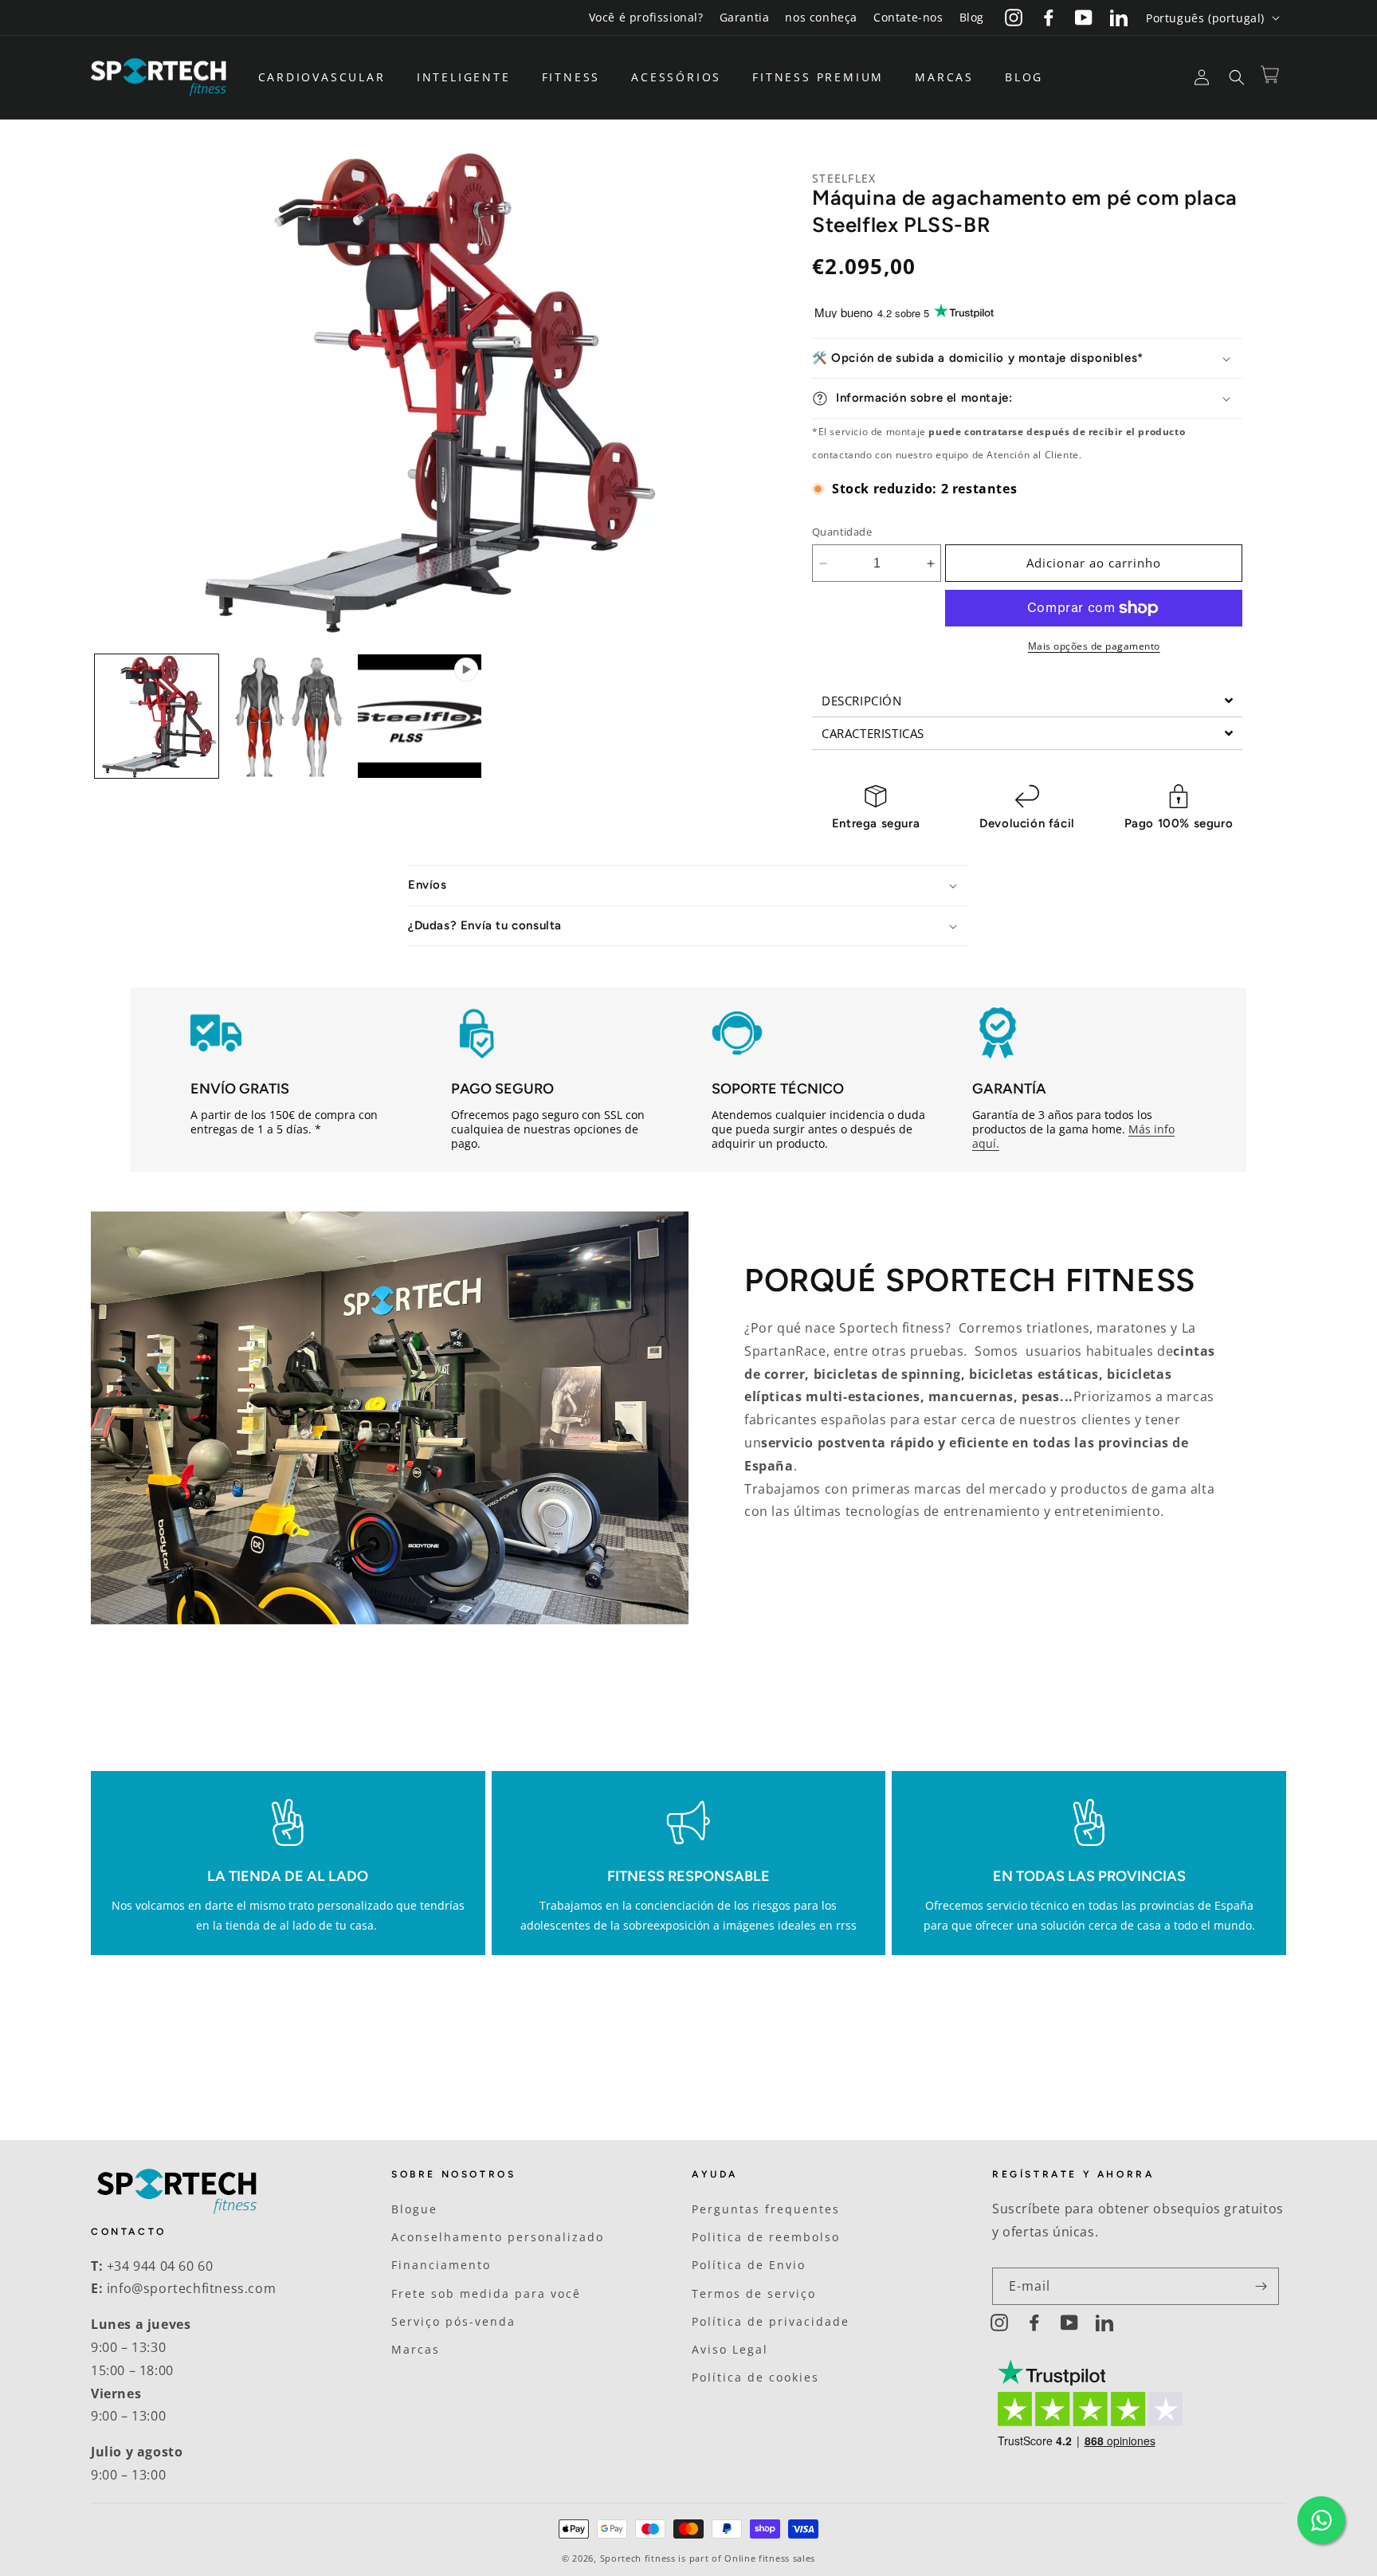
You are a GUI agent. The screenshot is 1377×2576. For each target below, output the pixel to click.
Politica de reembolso (766, 2237)
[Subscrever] (1261, 2286)
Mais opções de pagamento (1094, 646)
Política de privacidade (771, 2321)
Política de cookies (755, 2377)
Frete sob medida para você (486, 2293)
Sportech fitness (638, 2558)
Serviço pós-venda (453, 2321)
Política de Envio (749, 2265)
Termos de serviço (754, 2293)
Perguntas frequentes (766, 2209)
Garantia (745, 17)
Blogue (414, 2209)
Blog (972, 17)
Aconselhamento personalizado (498, 2237)
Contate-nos (908, 17)
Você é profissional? (646, 17)
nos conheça (821, 17)
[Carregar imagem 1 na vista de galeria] (157, 716)
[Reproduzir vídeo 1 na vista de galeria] (420, 716)
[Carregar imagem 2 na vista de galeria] (288, 716)
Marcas (416, 2349)
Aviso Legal (730, 2349)
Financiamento (441, 2265)
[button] (328, 77)
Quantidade (842, 532)
